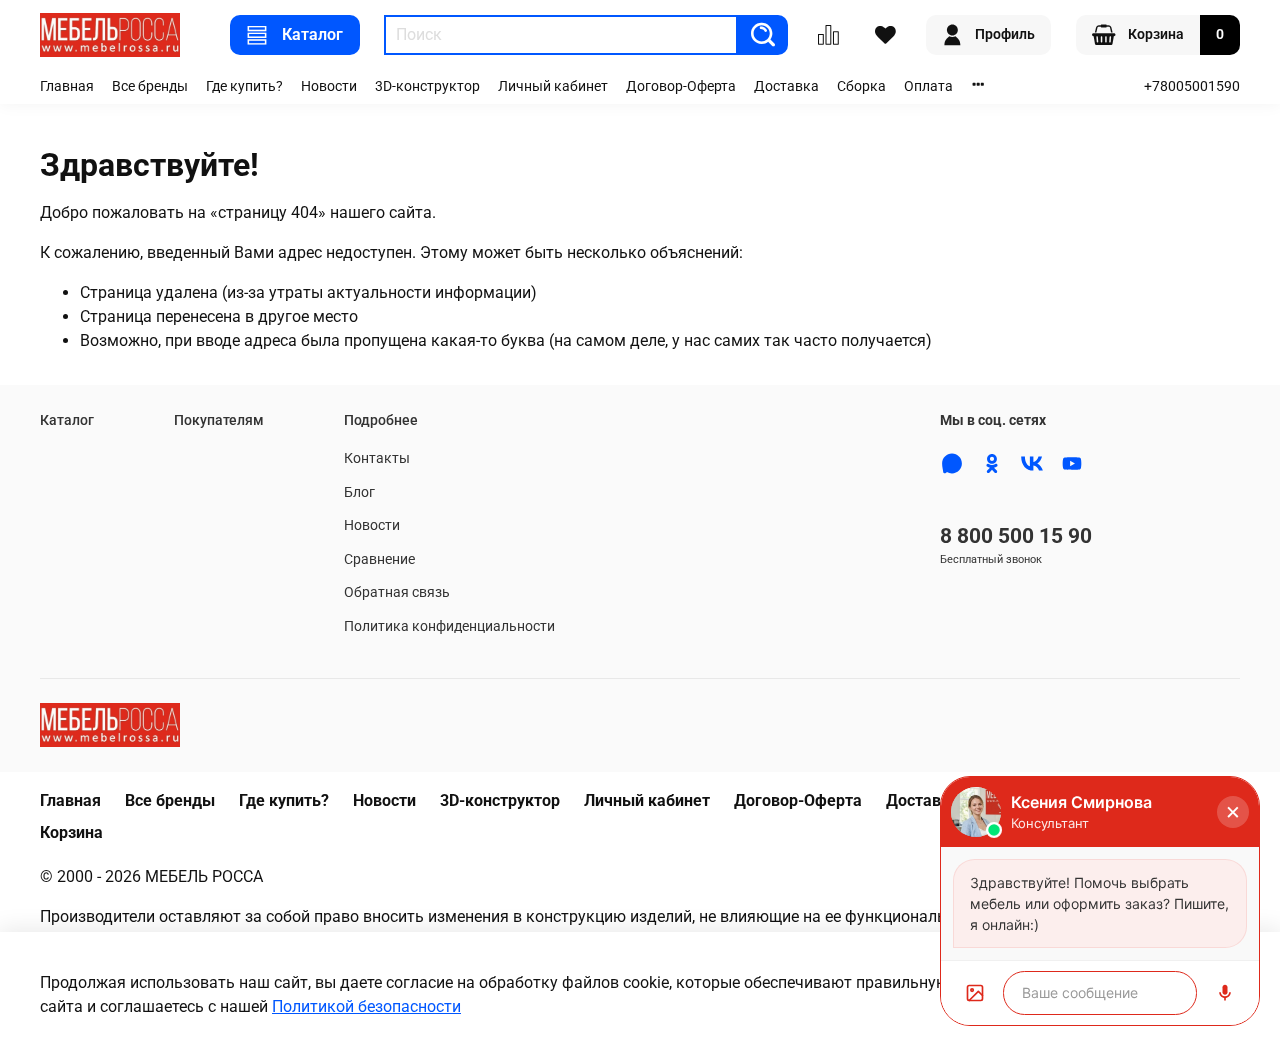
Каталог (312, 34)
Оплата (928, 86)
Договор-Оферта (681, 86)
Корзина (71, 832)
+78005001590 (1192, 86)
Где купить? (244, 86)
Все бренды (150, 86)
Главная (67, 86)
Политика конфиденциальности (449, 626)
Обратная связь (397, 592)
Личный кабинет (553, 86)
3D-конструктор (427, 86)
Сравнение (379, 559)
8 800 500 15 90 (1016, 536)
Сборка (861, 86)
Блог (359, 492)
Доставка (786, 86)
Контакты (377, 458)
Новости (329, 86)
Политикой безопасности (366, 1006)
